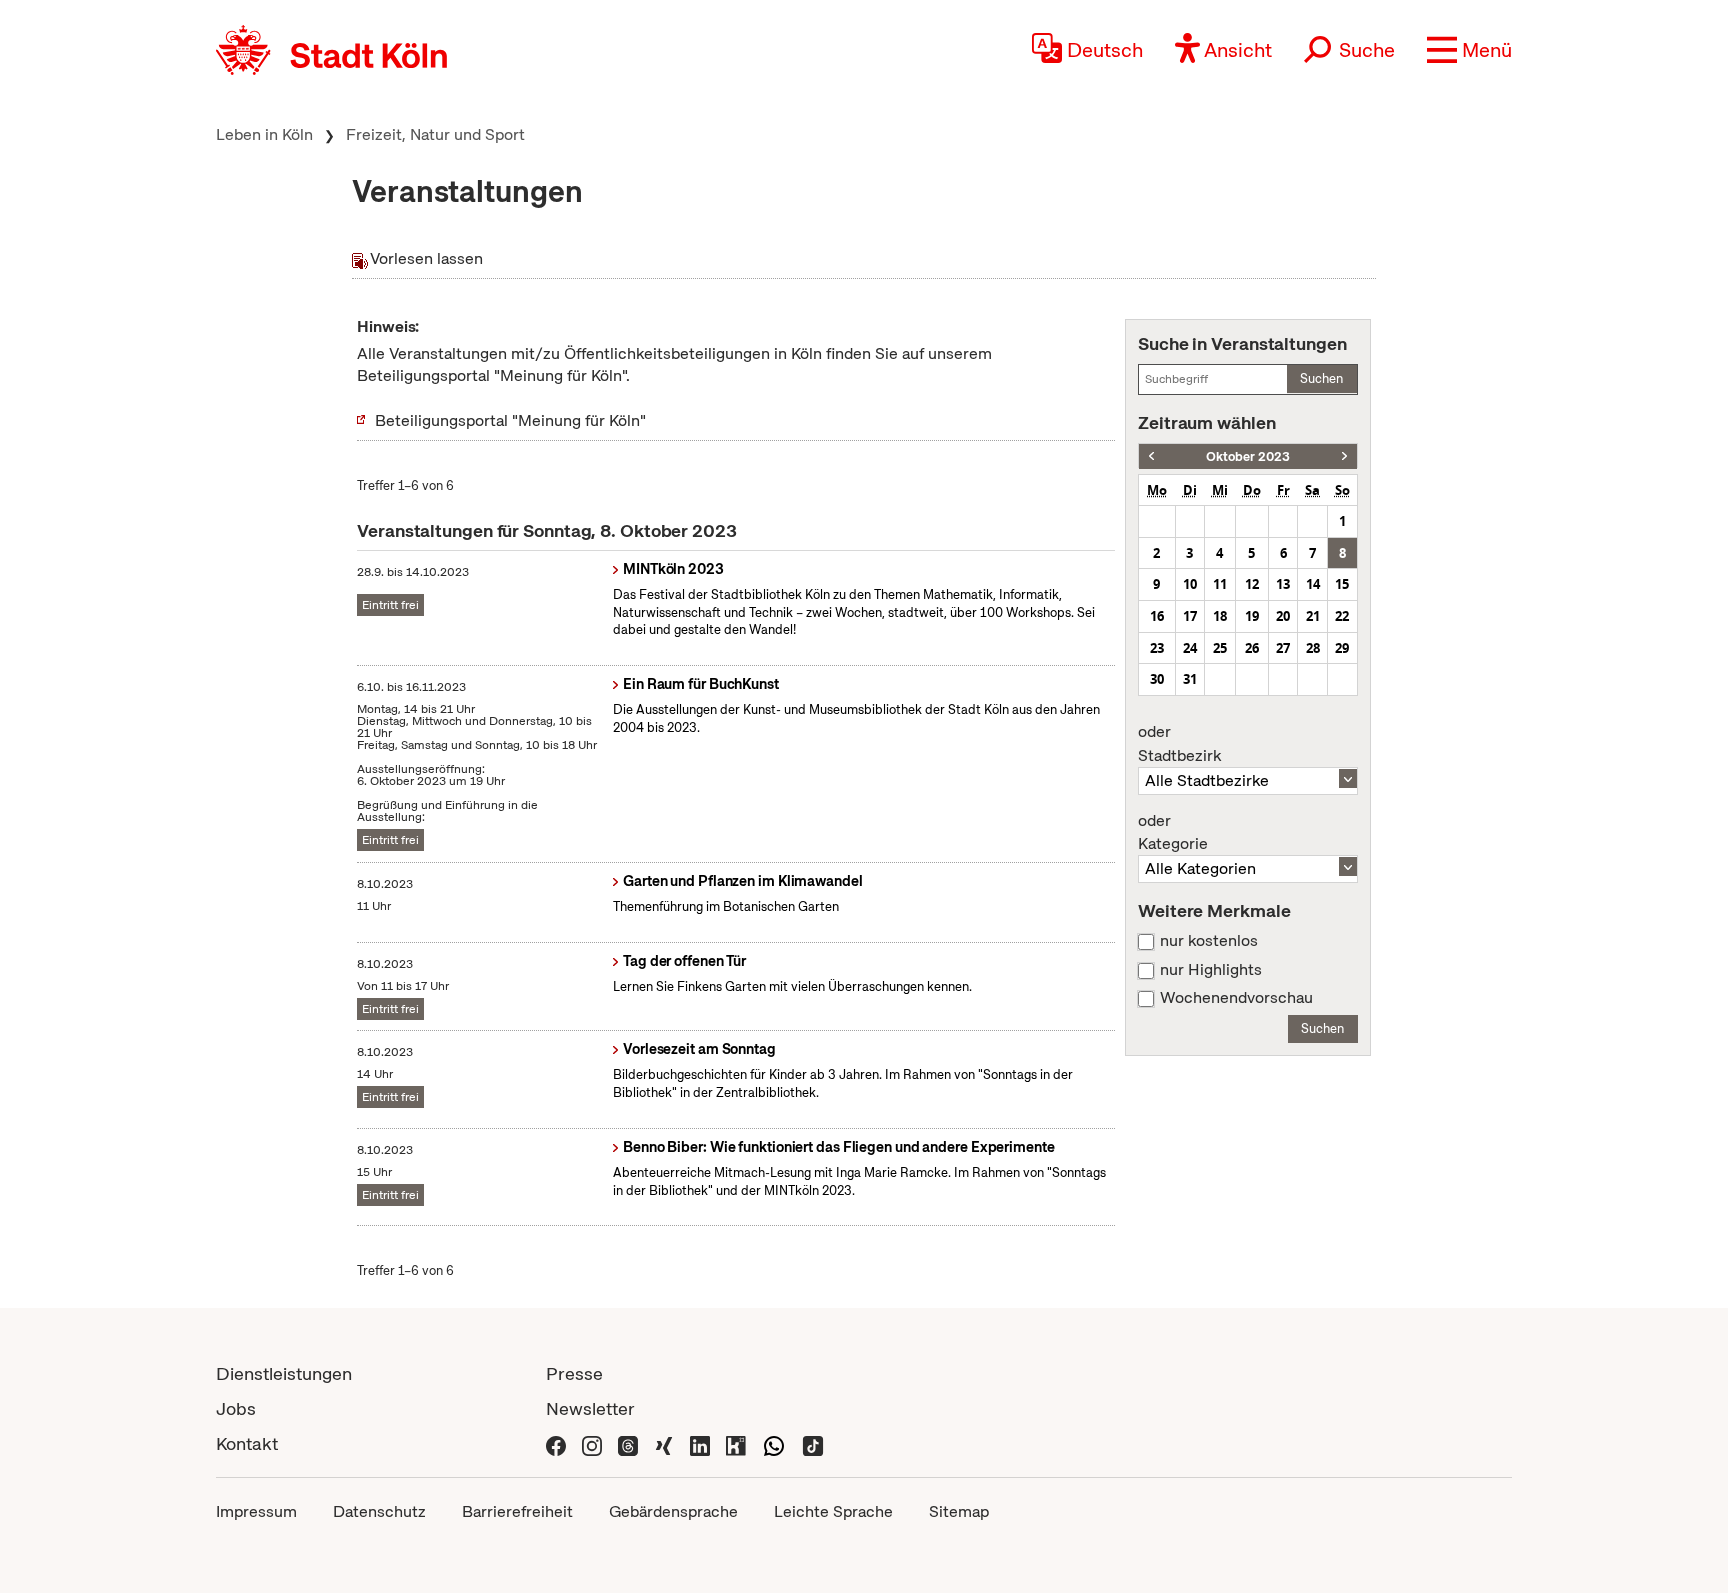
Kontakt (247, 1443)
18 (1220, 616)
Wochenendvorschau (1236, 998)
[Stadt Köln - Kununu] (736, 1443)
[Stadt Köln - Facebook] (556, 1443)
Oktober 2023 (1248, 456)
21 (1313, 616)
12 (1252, 584)
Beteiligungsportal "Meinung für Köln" (510, 420)
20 (1283, 616)
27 (1283, 648)
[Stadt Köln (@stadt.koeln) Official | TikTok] (813, 1443)
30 (1157, 679)
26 (1252, 648)
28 (1313, 648)
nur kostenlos (1209, 941)
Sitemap (959, 1511)
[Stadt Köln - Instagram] (592, 1443)
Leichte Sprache (833, 1511)
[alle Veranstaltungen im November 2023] (1344, 456)
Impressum (256, 1511)
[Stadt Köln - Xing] (664, 1443)
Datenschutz (379, 1511)
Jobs (236, 1408)
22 (1342, 616)
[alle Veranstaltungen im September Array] (1151, 456)
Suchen (1321, 378)
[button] (1469, 50)
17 (1190, 616)
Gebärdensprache (673, 1511)
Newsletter (590, 1408)
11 (1220, 584)
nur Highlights (1211, 970)
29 (1342, 648)
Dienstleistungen (284, 1373)
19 (1252, 616)
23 (1157, 648)
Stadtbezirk (1179, 744)
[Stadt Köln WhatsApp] (774, 1443)
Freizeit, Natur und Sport (435, 134)
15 (1342, 584)
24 (1190, 648)
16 (1157, 616)
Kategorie (1173, 833)
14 (1313, 584)
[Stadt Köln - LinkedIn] (700, 1443)
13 (1283, 584)
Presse (574, 1373)
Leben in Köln (264, 134)
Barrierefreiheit (517, 1511)
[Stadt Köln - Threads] (628, 1443)
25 (1220, 648)
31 (1190, 679)
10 (1190, 584)
